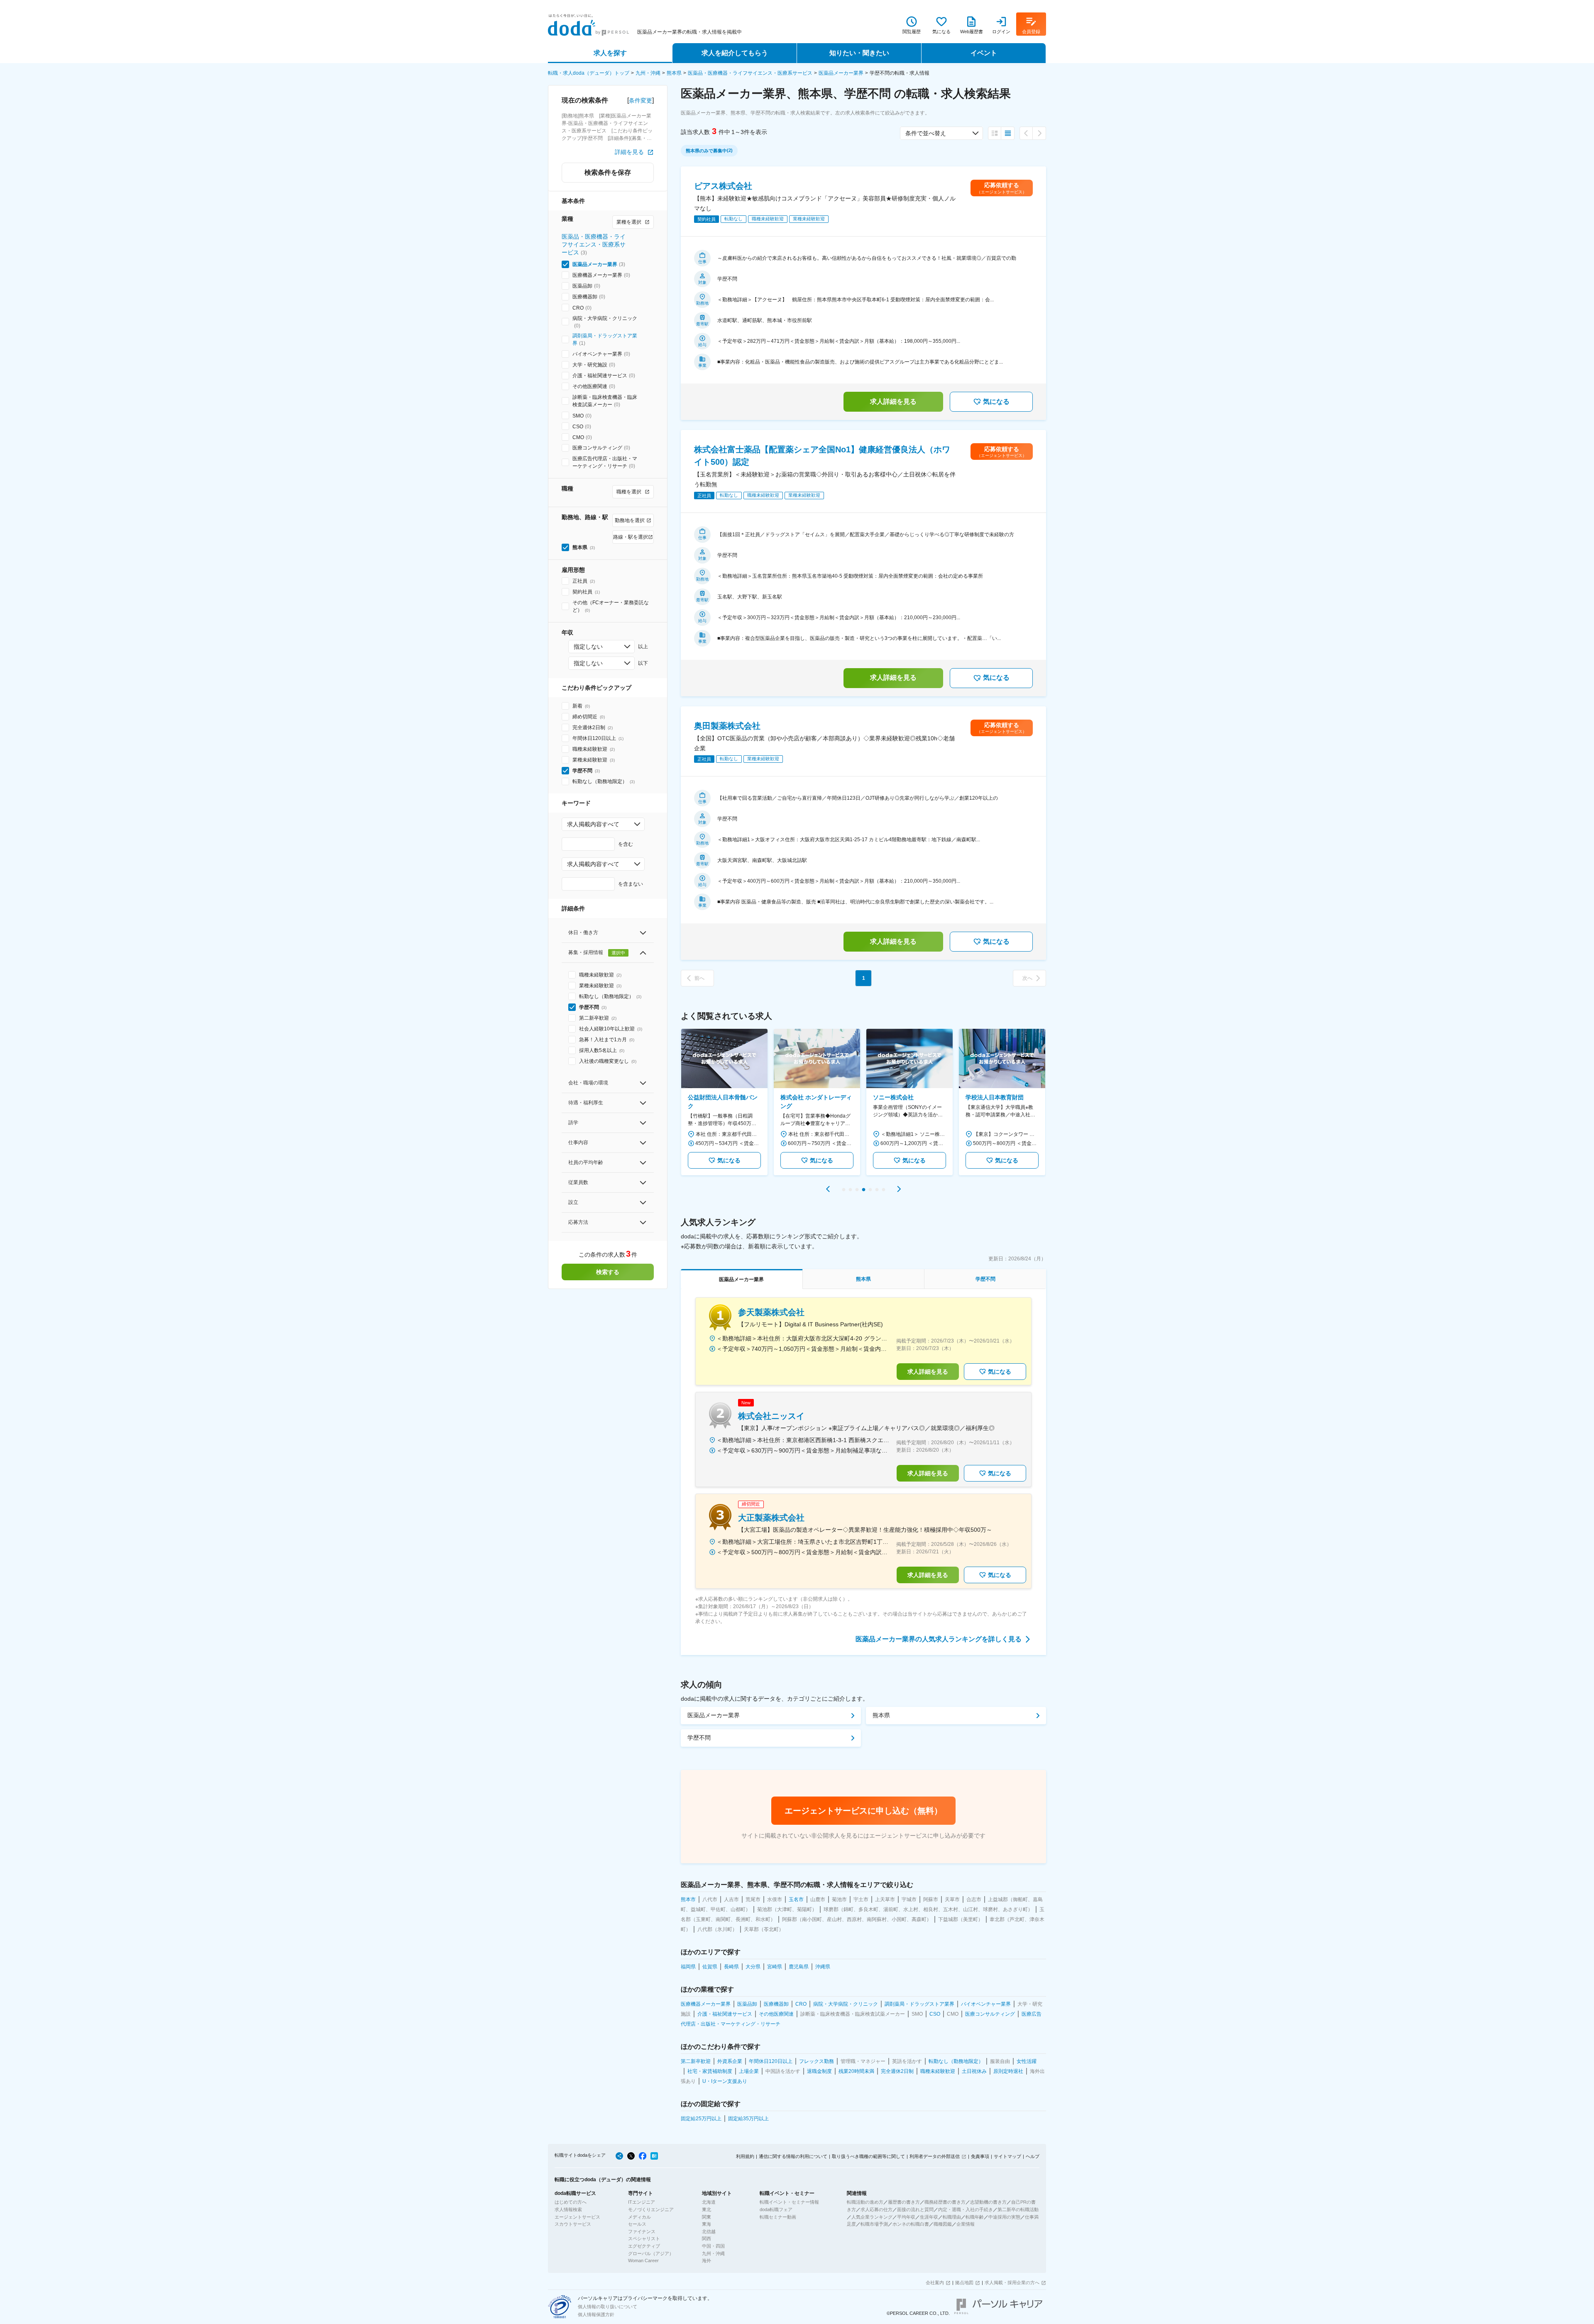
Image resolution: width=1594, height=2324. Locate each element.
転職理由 (952, 2217)
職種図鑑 (943, 2224)
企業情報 (966, 2224)
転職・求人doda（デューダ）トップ (589, 73)
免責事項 (980, 2156)
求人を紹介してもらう (735, 53)
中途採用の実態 (1004, 2217)
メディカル (639, 2217)
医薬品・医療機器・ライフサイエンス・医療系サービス (750, 73)
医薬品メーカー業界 (841, 73)
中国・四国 (713, 2246)
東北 (707, 2209)
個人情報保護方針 (596, 2314)
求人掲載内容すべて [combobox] (593, 824)
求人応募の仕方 (876, 2209)
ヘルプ (1033, 2156)
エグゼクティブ (644, 2246)
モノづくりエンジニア (651, 2209)
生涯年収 (929, 2217)
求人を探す (610, 53)
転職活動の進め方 (865, 2202)
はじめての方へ (571, 2202)
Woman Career (643, 2261)
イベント (984, 53)
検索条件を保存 (608, 172)
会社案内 (935, 2282)
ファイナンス (642, 2231)
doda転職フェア (776, 2209)
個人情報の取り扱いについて (608, 2307)
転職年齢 (975, 2217)
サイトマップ (1007, 2156)
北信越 (709, 2231)
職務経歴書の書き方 (945, 2202)
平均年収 (906, 2217)
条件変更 (641, 100)
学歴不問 (699, 1738)
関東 (707, 2217)
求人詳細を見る (893, 402)
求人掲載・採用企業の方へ (1012, 2282)
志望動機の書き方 (988, 2202)
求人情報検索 (568, 2209)
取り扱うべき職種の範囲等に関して (868, 2156)
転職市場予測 (874, 2224)
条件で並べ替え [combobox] (926, 133)
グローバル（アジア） (651, 2253)
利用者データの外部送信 (935, 2156)
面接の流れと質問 (915, 2209)
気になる (996, 402)
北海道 (709, 2202)
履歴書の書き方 (904, 2202)
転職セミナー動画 (778, 2217)
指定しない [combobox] (588, 647)
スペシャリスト (644, 2239)
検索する (608, 1272)
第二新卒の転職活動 (1018, 2209)
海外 (707, 2261)
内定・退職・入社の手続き (966, 2209)
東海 (707, 2224)
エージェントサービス (577, 2217)
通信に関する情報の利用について (793, 2156)
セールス (637, 2224)
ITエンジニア (642, 2202)
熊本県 (674, 73)
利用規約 (745, 2156)
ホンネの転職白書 (911, 2224)
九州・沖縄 (648, 73)
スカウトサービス (573, 2224)
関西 (707, 2239)
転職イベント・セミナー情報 (789, 2202)
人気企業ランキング (872, 2217)
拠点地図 (964, 2282)
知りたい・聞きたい (859, 53)
